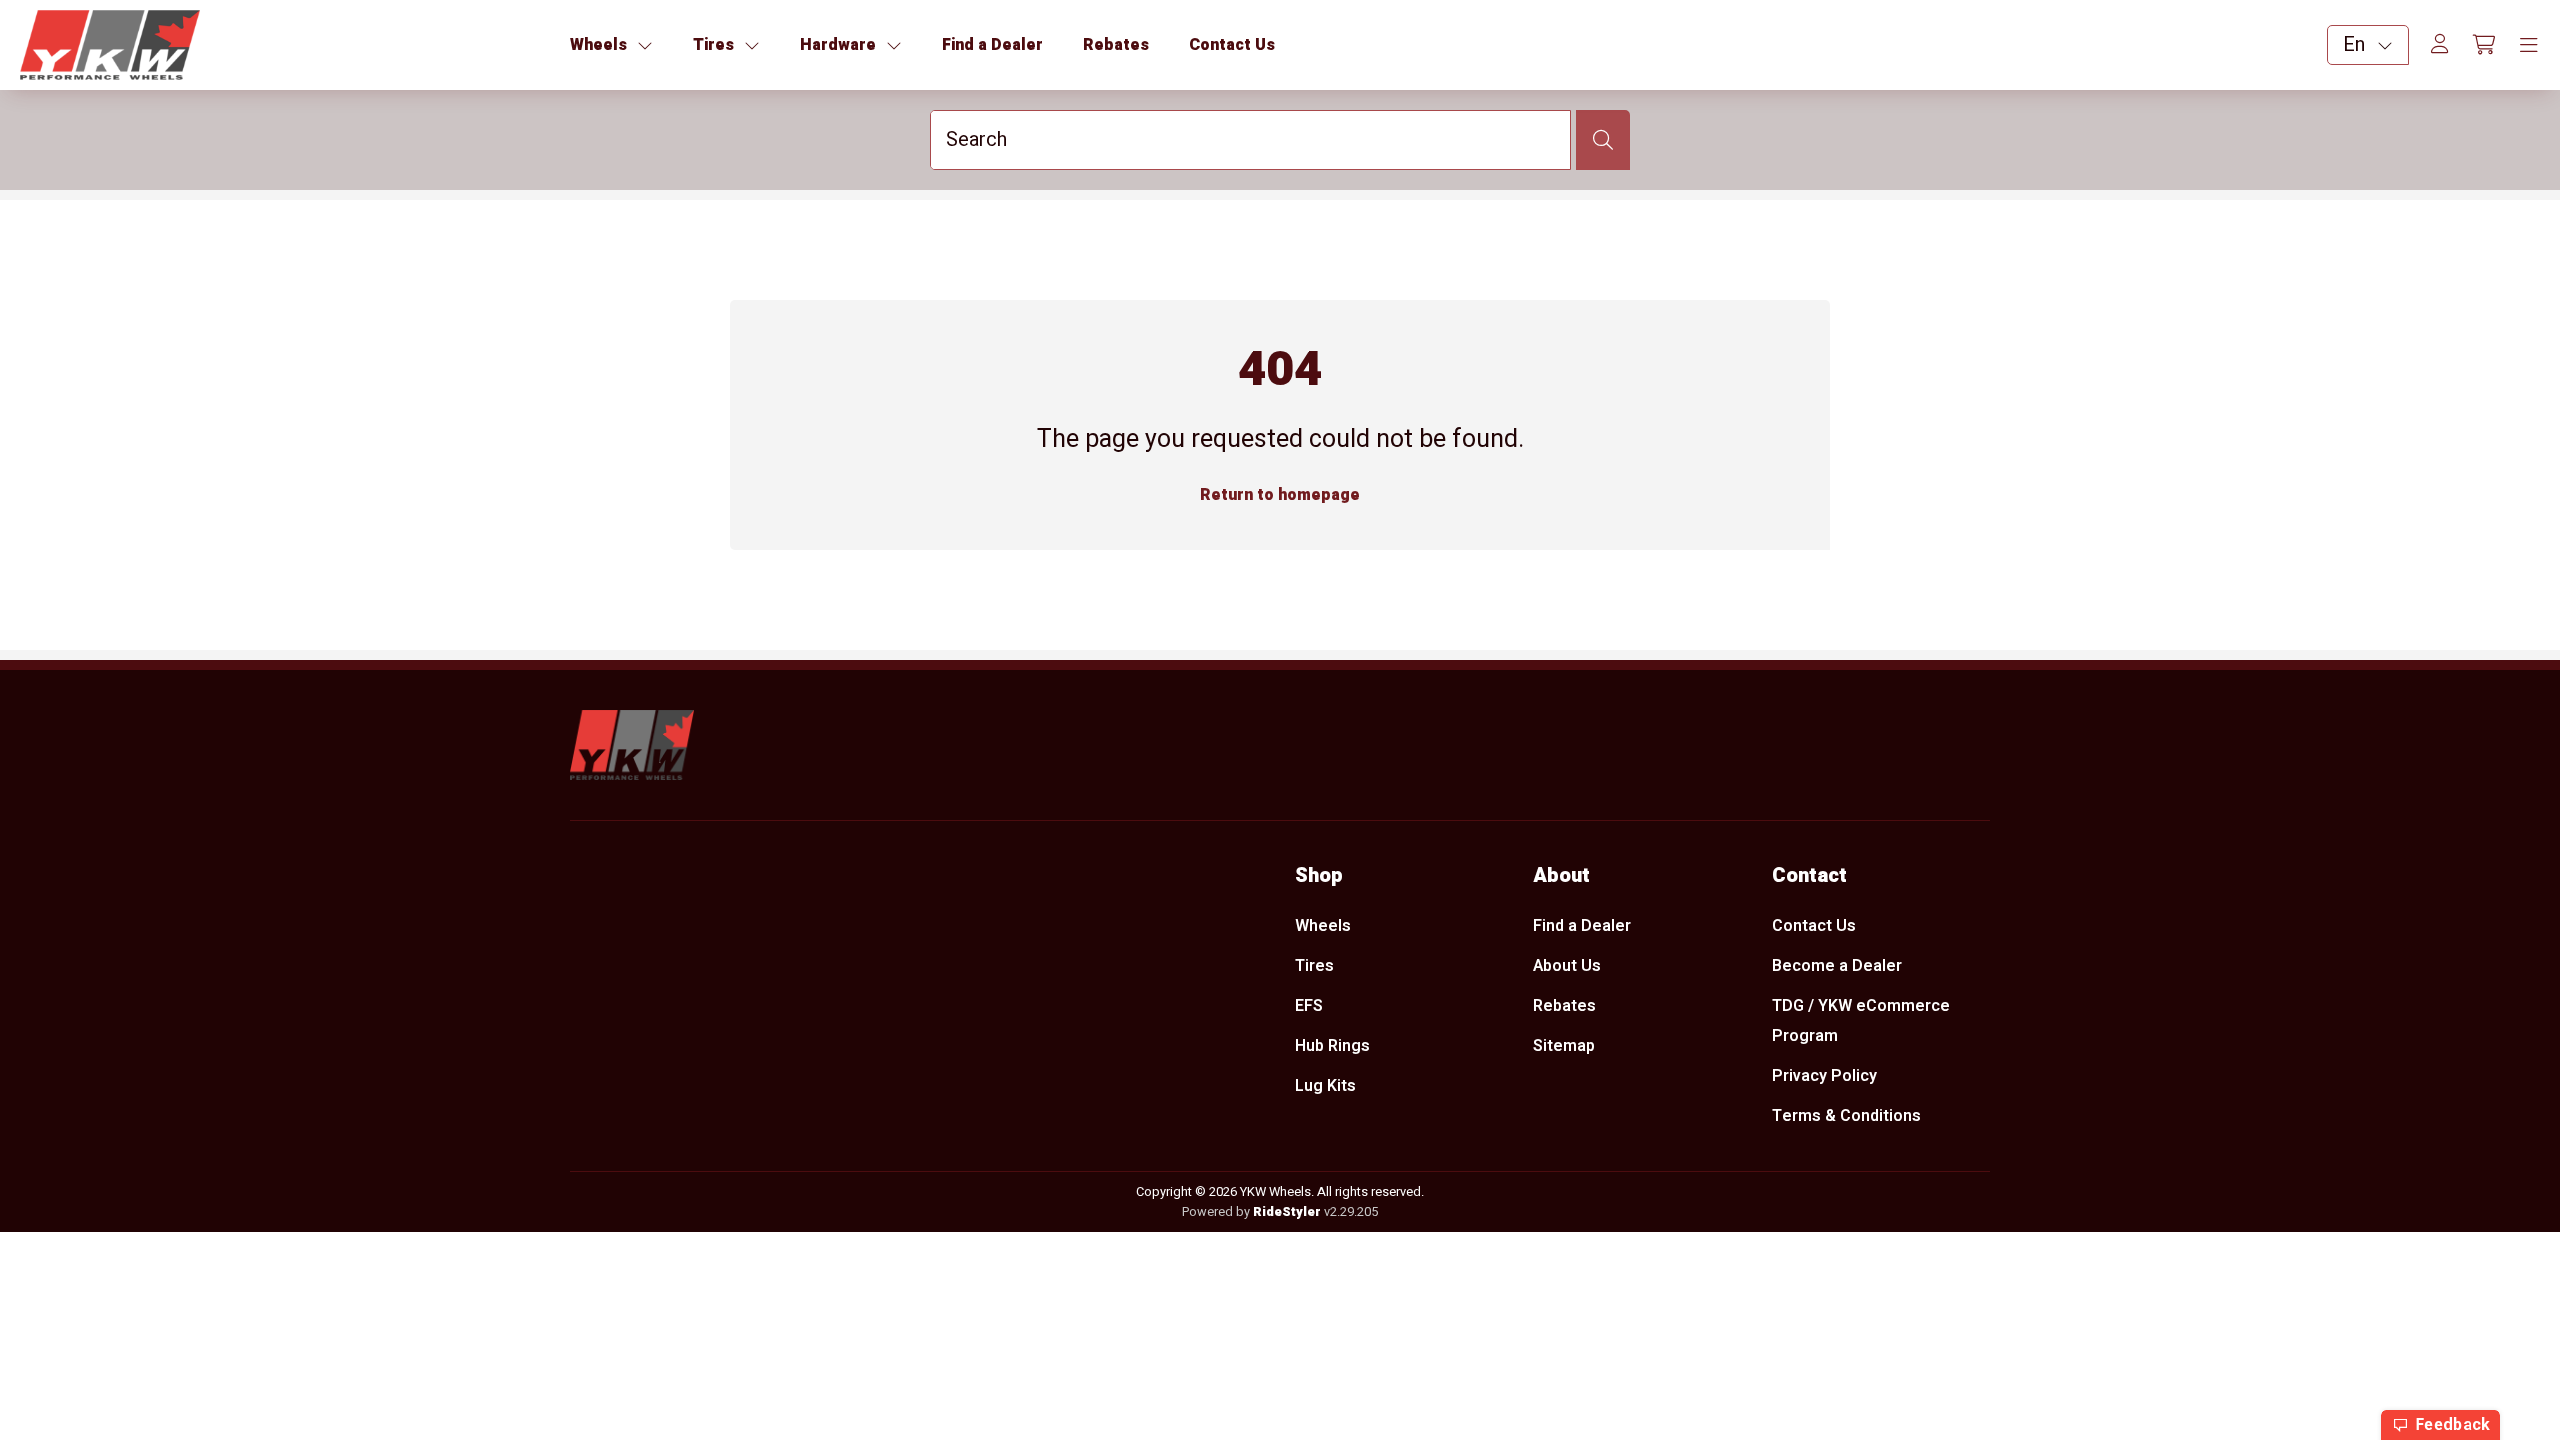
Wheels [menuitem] (1323, 926)
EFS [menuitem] (1309, 1006)
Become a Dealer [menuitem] (1837, 966)
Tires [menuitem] (1314, 966)
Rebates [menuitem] (1564, 1006)
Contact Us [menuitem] (1814, 926)
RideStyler (1287, 1212)
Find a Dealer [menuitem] (1582, 926)
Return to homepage (1280, 495)
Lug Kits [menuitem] (1325, 1086)
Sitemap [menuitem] (1564, 1046)
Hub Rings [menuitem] (1332, 1046)
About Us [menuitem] (1567, 966)
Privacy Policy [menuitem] (1824, 1076)
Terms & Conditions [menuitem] (1846, 1116)
